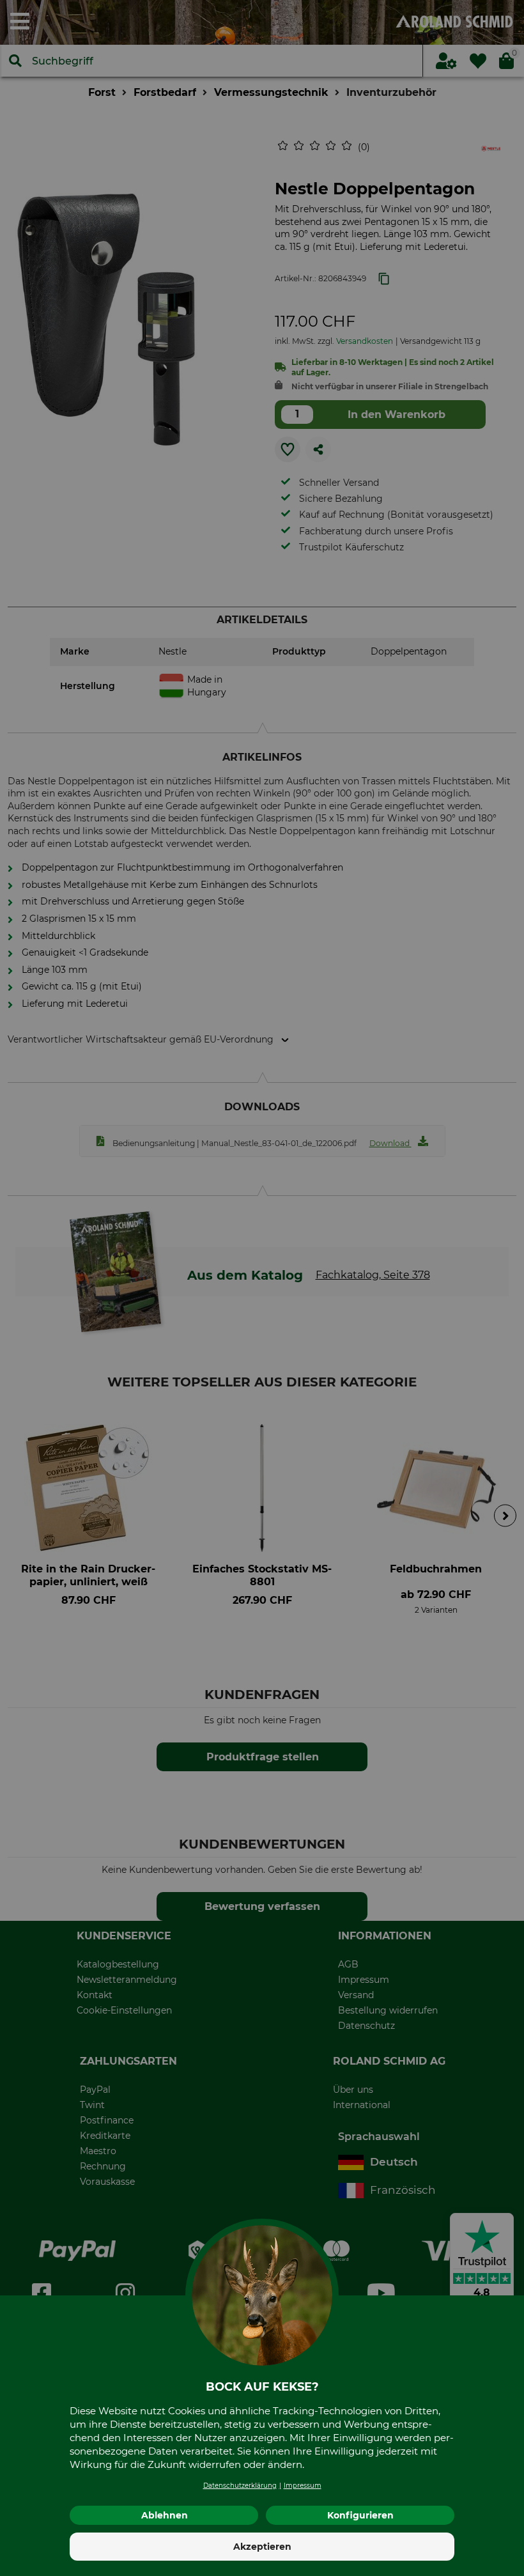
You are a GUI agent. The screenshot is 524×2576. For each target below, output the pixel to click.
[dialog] (262, 1288)
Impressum (303, 2486)
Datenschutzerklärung (240, 2486)
